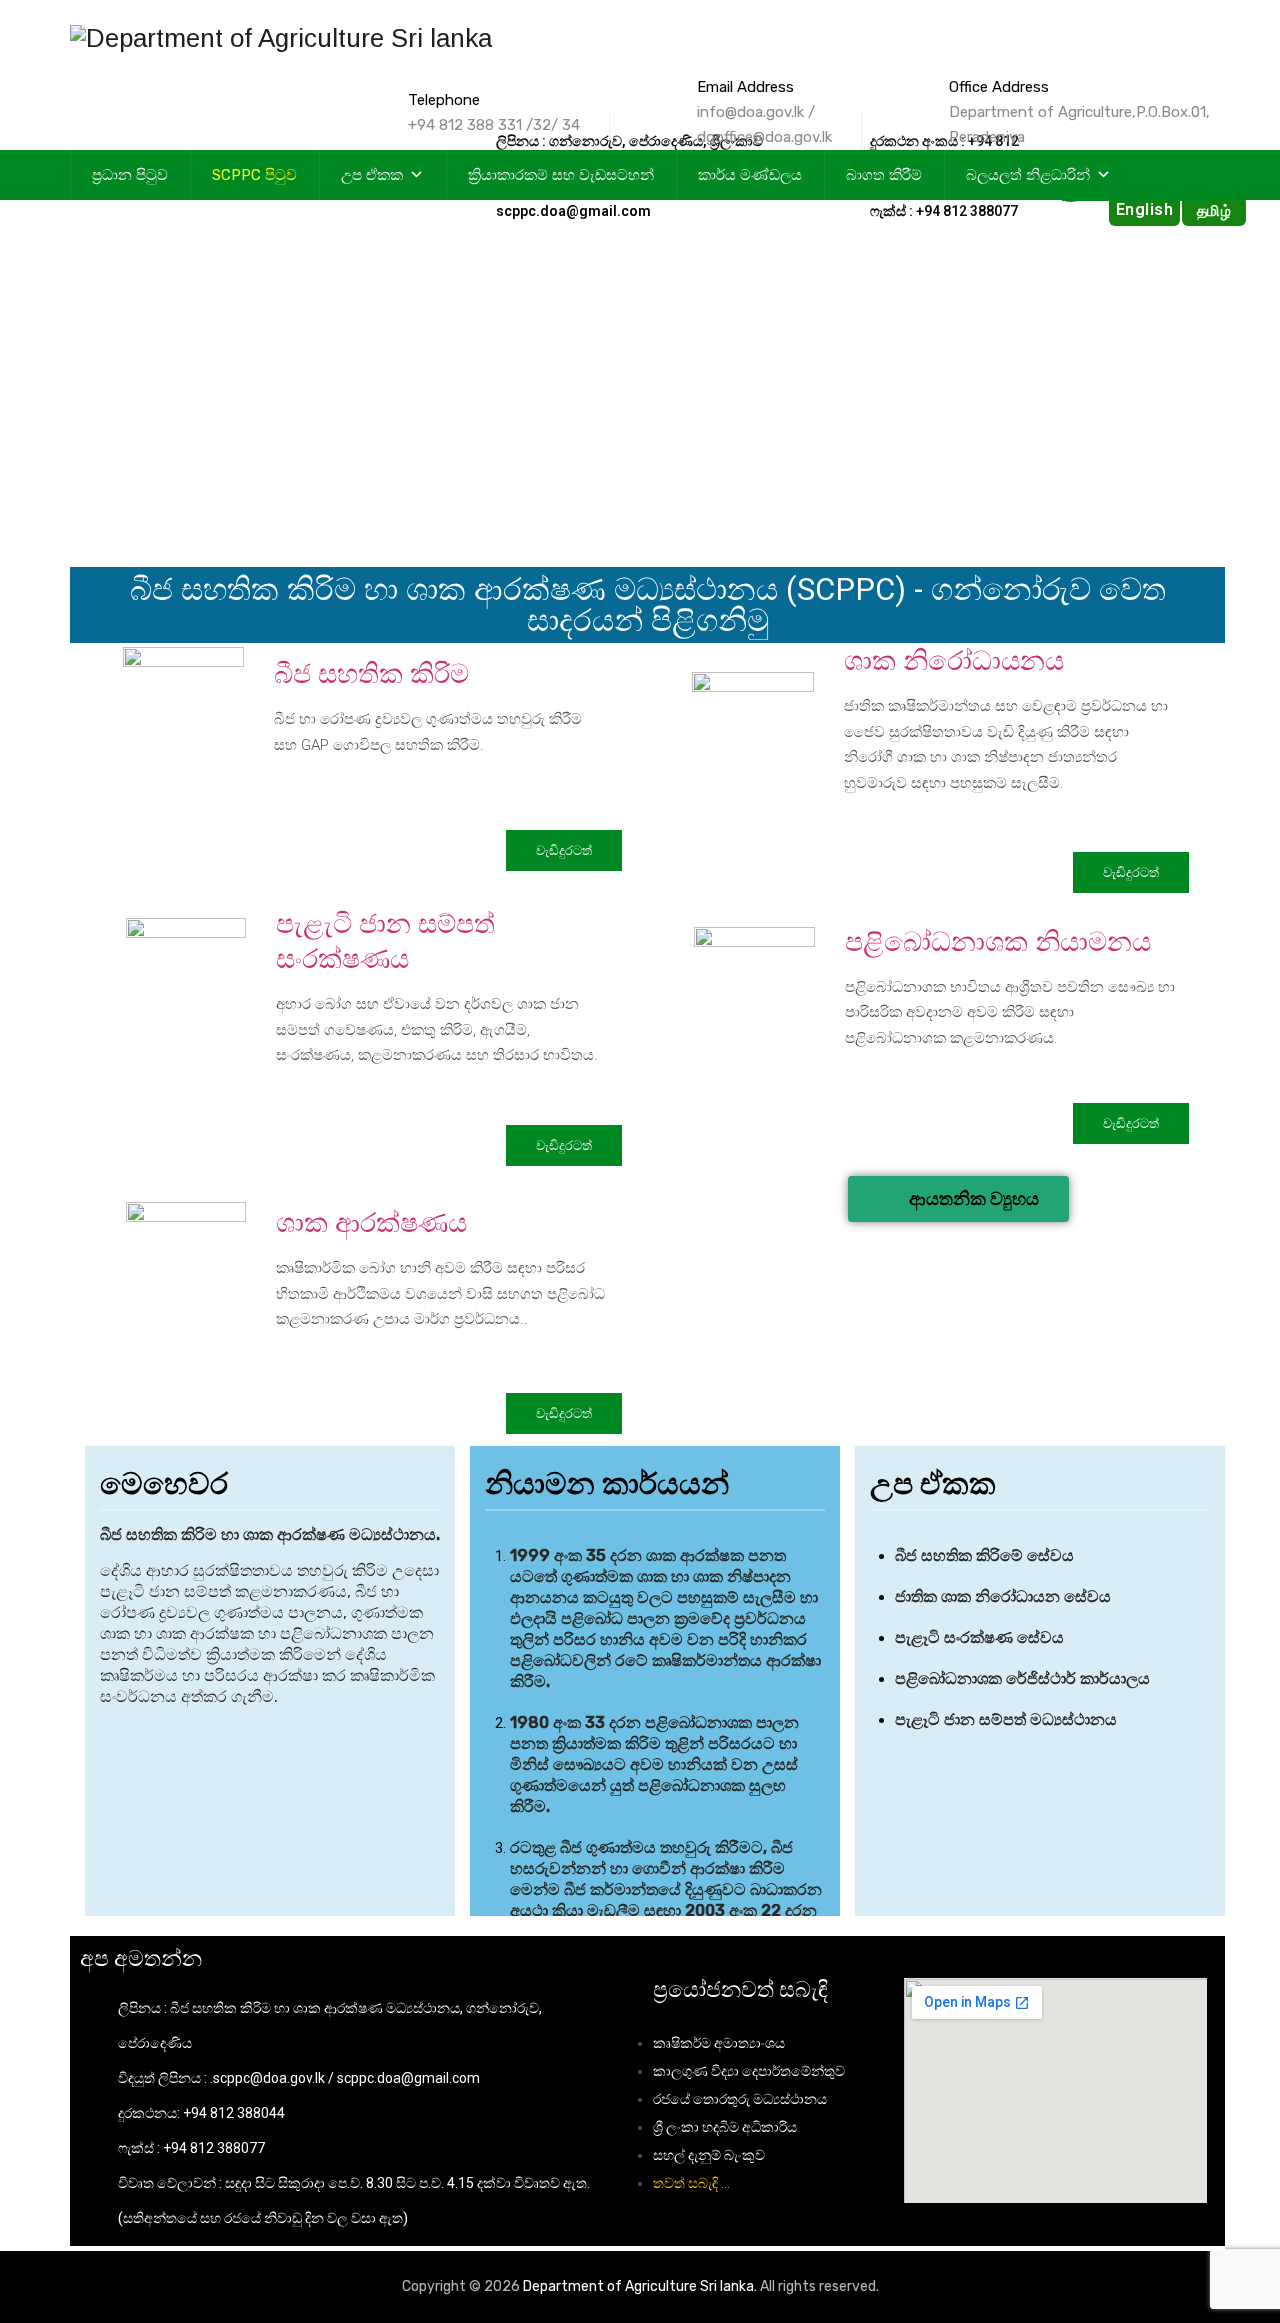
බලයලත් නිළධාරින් (1028, 175)
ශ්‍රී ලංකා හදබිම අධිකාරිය (725, 2127)
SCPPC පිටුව (254, 175)
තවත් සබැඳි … (691, 2183)
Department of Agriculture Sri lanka (638, 2286)
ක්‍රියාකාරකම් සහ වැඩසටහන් (561, 175)
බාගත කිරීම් (884, 175)
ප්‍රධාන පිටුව (130, 175)
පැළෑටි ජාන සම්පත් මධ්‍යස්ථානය (1008, 1719)
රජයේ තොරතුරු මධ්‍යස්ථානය (740, 2099)
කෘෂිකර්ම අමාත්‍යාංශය (719, 2043)
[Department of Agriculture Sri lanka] (281, 37)
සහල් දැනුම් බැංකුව (709, 2155)
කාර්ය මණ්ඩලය (750, 175)
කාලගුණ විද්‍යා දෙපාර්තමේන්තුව (749, 2071)
